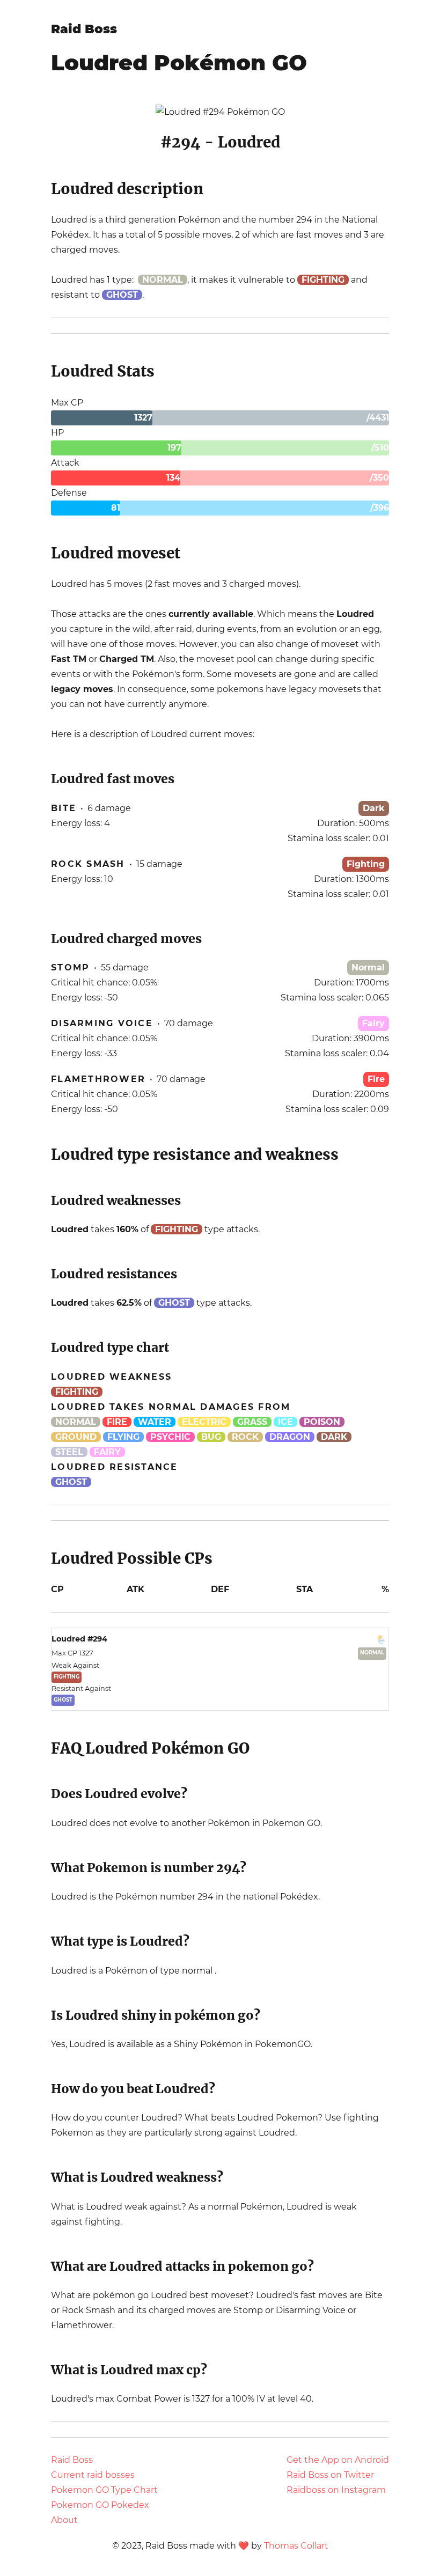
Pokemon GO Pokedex (100, 2505)
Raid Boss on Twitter (330, 2475)
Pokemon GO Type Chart (104, 2490)
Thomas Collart (296, 2546)
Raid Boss (84, 29)
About (64, 2520)
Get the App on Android (338, 2460)
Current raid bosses (93, 2475)
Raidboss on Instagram (336, 2490)
